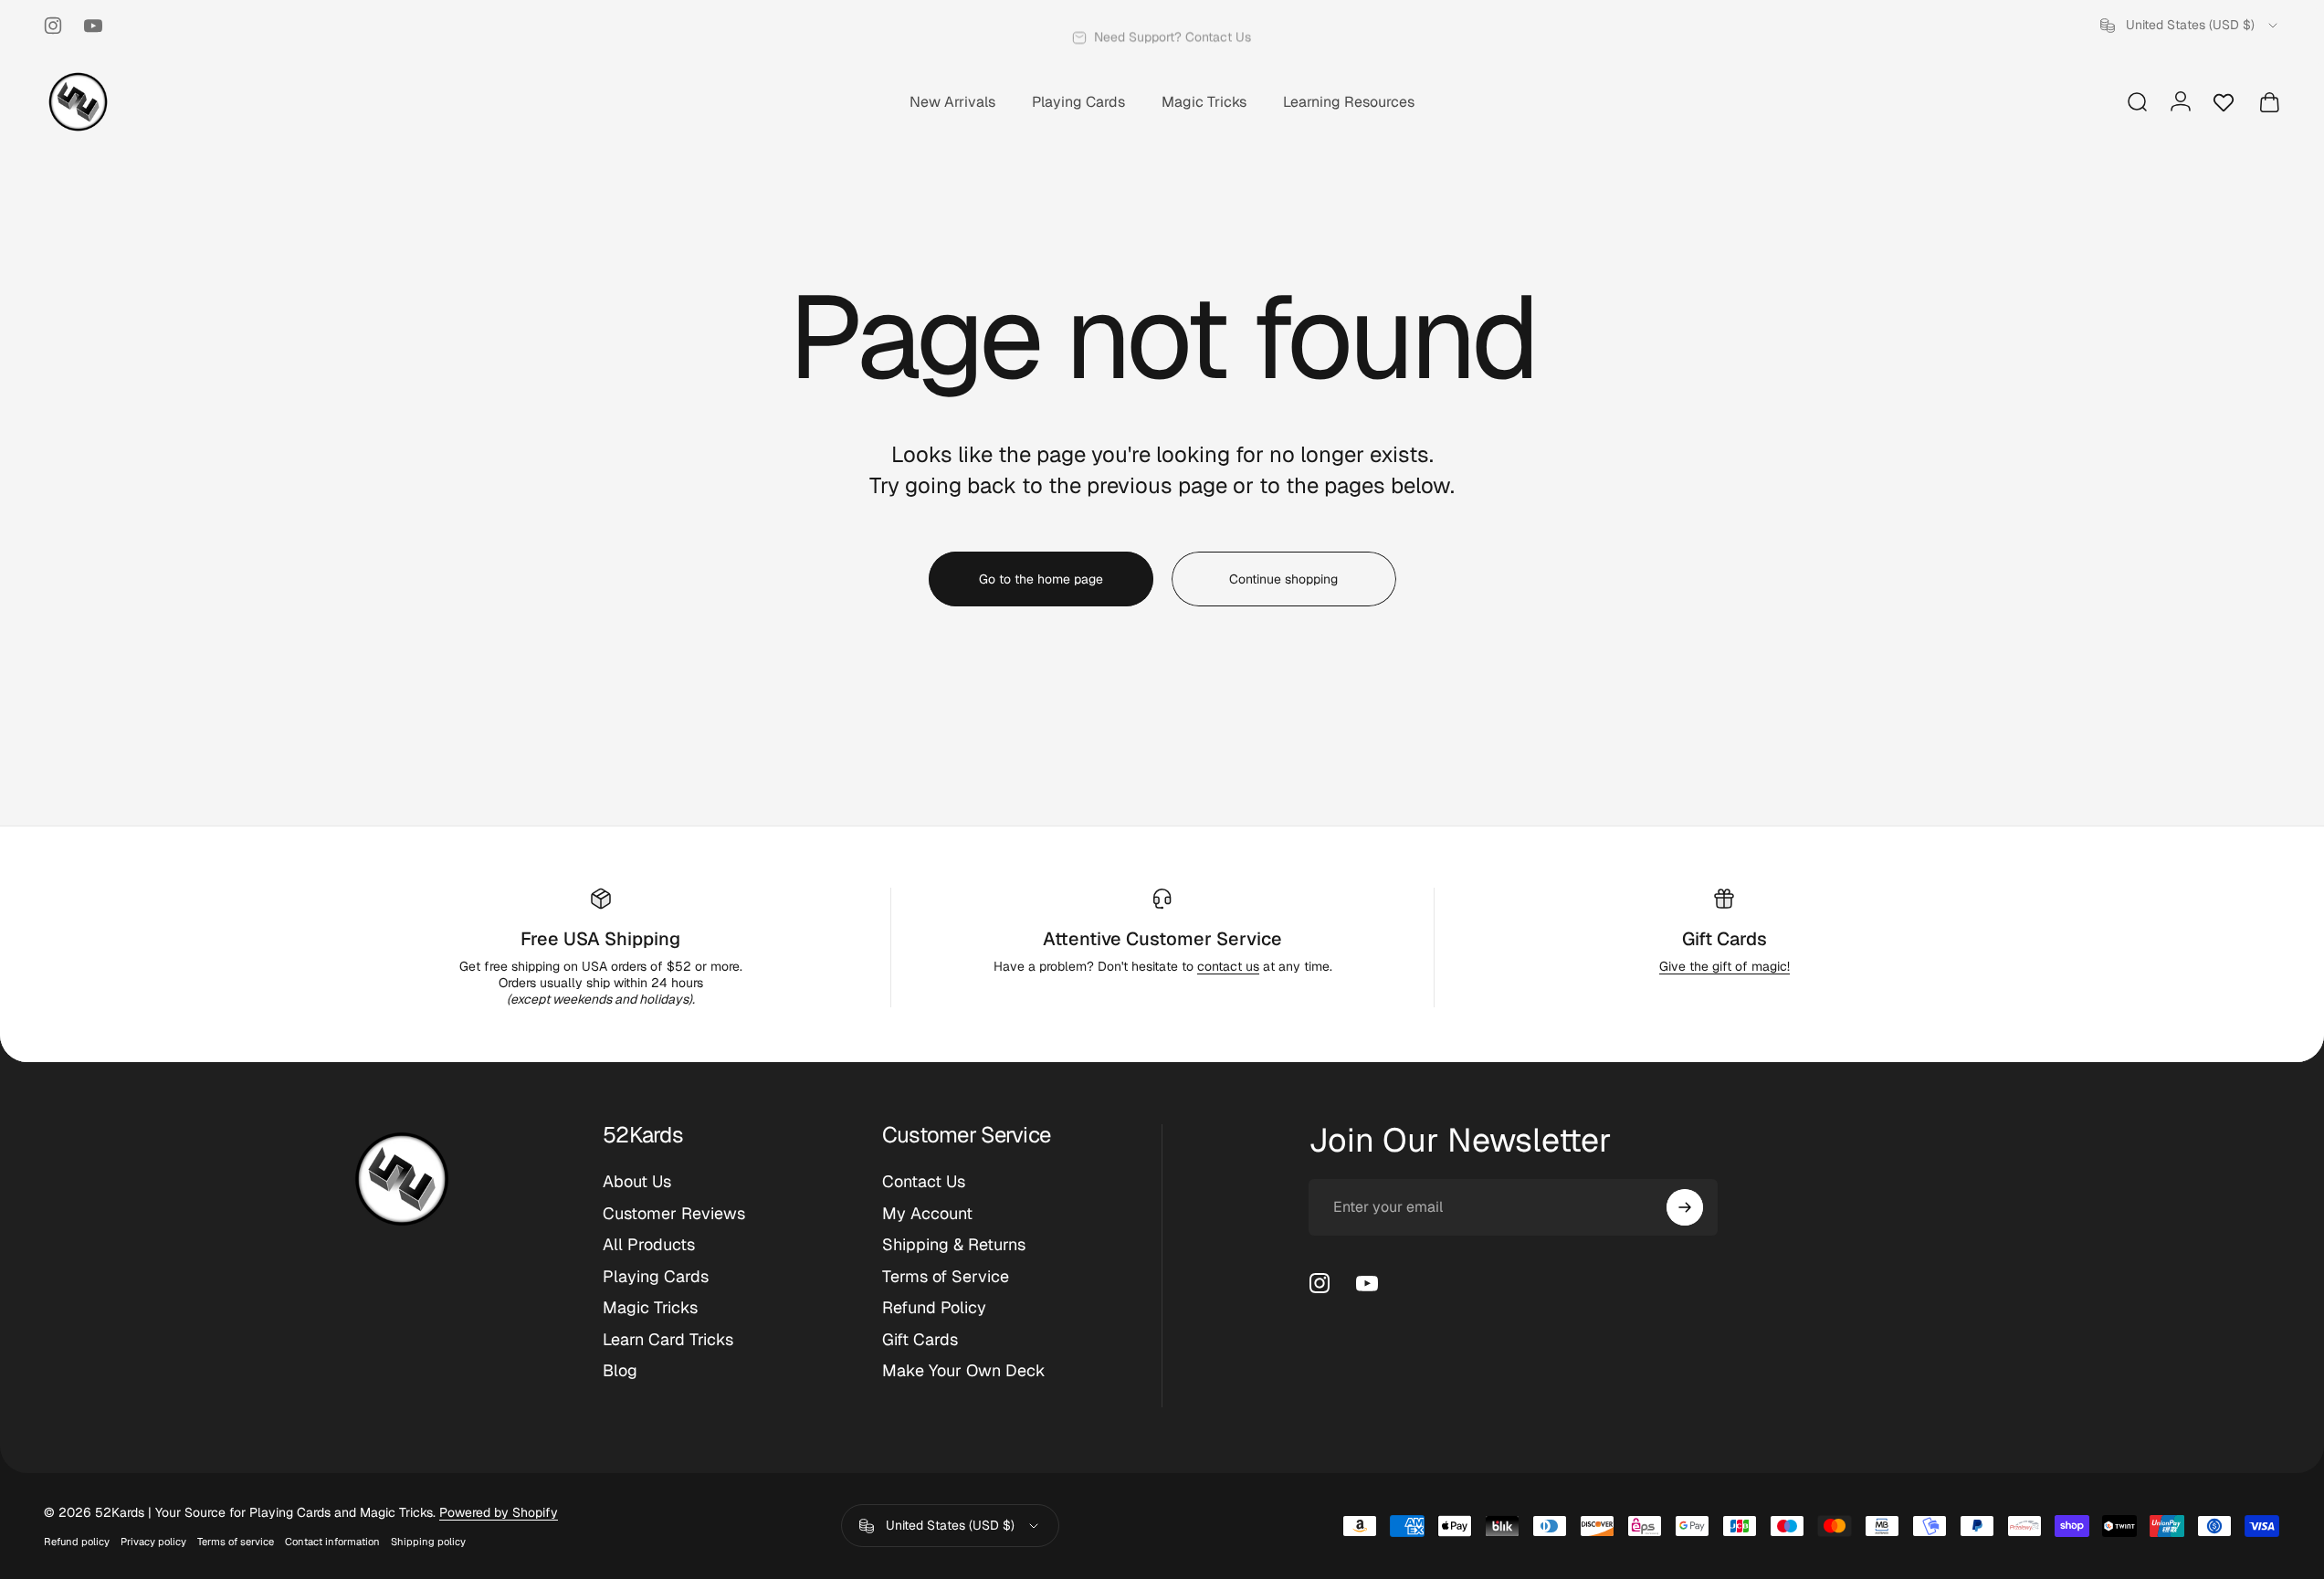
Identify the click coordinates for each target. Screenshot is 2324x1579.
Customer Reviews (674, 1214)
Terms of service (236, 1542)
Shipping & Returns (954, 1245)
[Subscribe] (1685, 1207)
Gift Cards (1725, 939)
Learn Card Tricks (668, 1340)
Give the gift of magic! (1725, 966)
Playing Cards (656, 1277)
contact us (1228, 966)
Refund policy (77, 1542)
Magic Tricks (650, 1308)
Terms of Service (946, 1277)
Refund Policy (934, 1308)
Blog (620, 1371)
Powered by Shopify (499, 1512)
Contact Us (924, 1182)
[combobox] (2190, 26)
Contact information (332, 1542)
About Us (637, 1182)
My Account (927, 1214)
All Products (649, 1245)
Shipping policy (428, 1542)
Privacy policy (153, 1542)
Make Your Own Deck (964, 1371)
